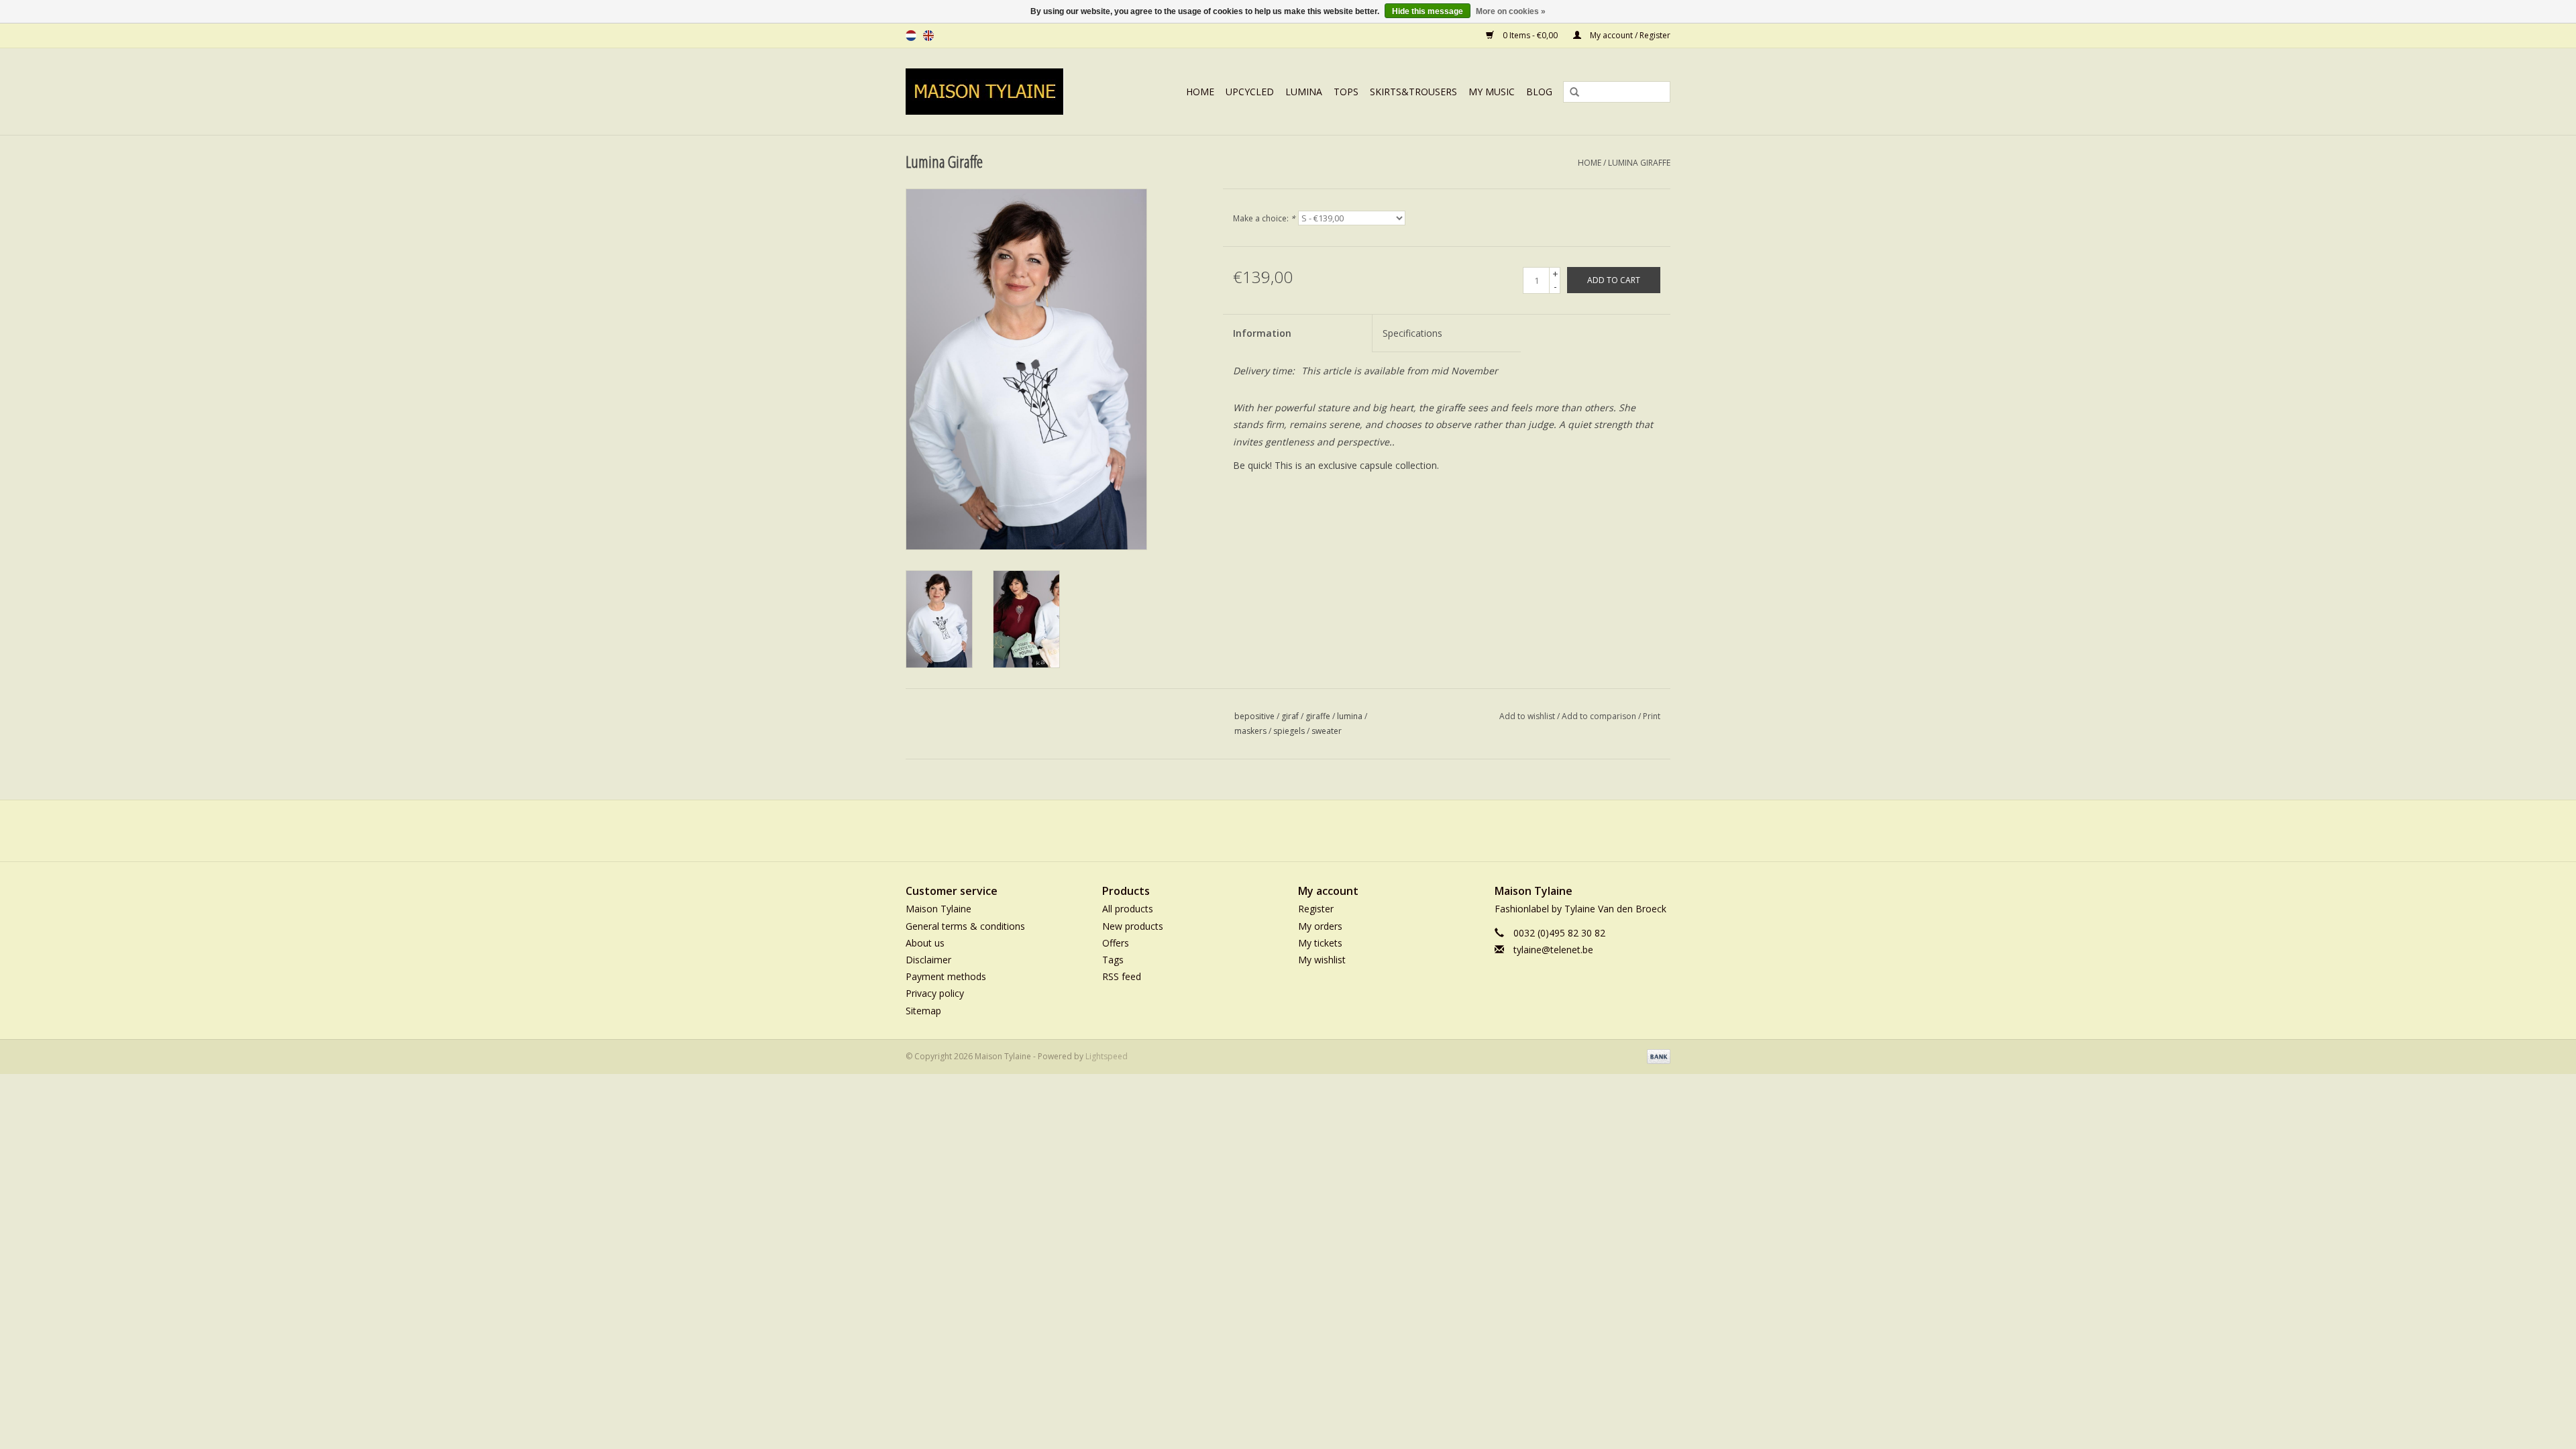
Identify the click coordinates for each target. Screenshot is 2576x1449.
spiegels (1289, 731)
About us (925, 943)
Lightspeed (1107, 1056)
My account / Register (1629, 35)
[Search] (1570, 93)
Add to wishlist (1527, 716)
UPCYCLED (1250, 92)
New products (1133, 926)
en (928, 36)
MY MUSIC (1492, 92)
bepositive (1254, 716)
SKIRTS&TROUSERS (1413, 92)
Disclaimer (928, 960)
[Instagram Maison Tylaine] (1312, 830)
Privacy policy (935, 993)
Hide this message (1428, 11)
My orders (1320, 926)
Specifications (1412, 333)
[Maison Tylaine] (999, 92)
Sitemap (923, 1011)
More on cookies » (1511, 11)
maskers (1250, 731)
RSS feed (1122, 976)
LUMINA (1304, 92)
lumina (1350, 716)
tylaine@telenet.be (1553, 950)
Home (1200, 92)
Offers (1116, 943)
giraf (1290, 716)
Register (1316, 909)
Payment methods (946, 976)
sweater (1327, 731)
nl (911, 36)
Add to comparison (1600, 716)
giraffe (1318, 716)
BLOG (1539, 92)
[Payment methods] (1656, 1056)
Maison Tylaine (938, 909)
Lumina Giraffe (1639, 163)
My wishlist (1322, 960)
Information (1262, 333)
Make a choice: (1264, 218)
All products (1128, 909)
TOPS (1346, 92)
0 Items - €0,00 (1530, 35)
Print (1652, 716)
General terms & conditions (965, 926)
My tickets (1320, 943)
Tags (1113, 960)
